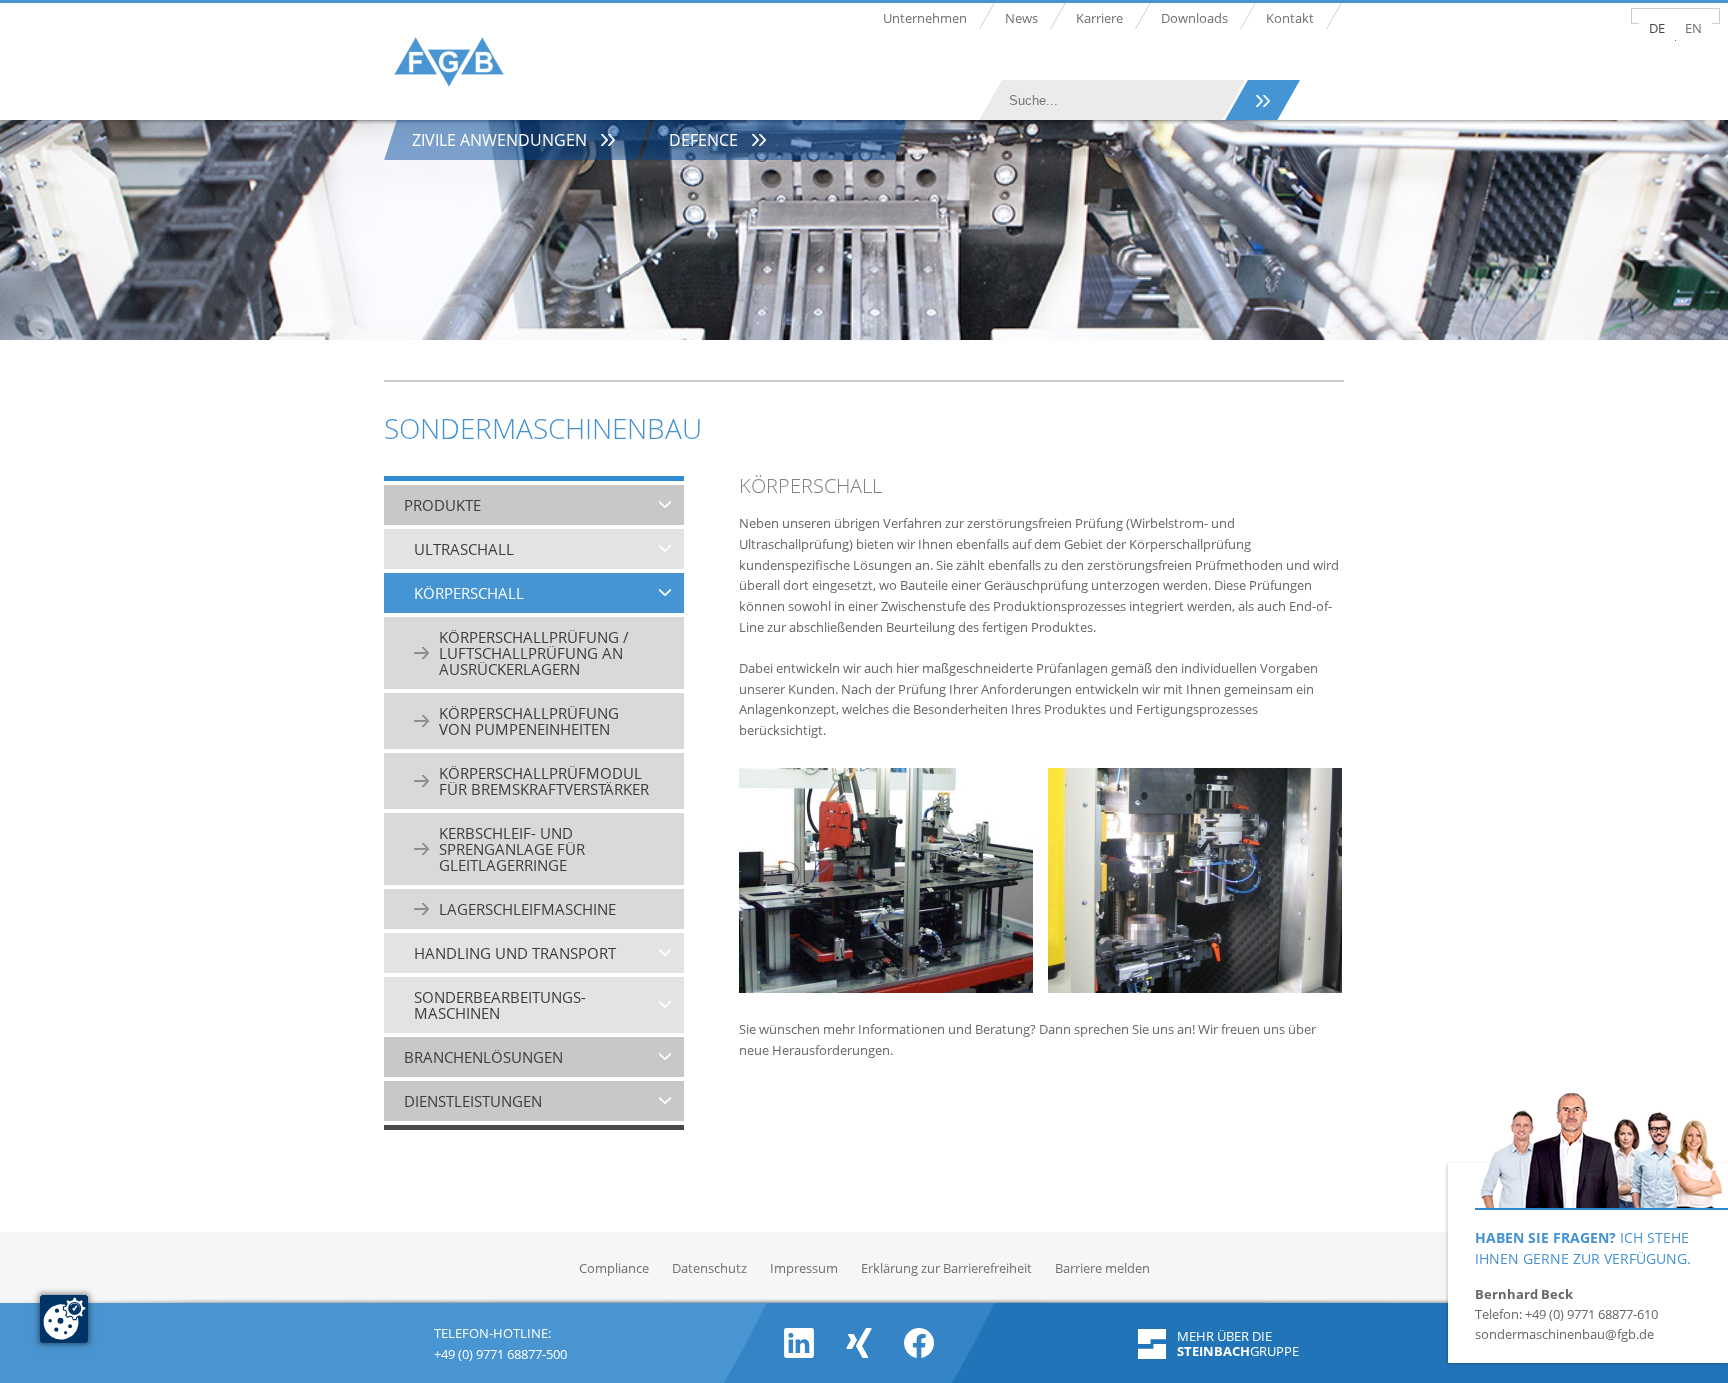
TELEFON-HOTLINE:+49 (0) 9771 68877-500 (500, 1341)
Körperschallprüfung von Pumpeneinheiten (529, 721)
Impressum (804, 1268)
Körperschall (469, 593)
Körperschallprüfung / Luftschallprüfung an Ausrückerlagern (534, 653)
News (1021, 18)
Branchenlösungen (483, 1057)
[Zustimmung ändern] (64, 1319)
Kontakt (1290, 18)
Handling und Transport (515, 953)
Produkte (442, 505)
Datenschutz (709, 1268)
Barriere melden (1102, 1268)
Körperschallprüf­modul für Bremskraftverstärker (544, 781)
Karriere (1099, 18)
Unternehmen (925, 18)
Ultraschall (464, 549)
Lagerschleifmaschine (527, 909)
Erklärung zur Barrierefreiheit (946, 1268)
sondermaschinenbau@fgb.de (1564, 1334)
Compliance (614, 1268)
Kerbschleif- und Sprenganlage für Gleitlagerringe (512, 849)
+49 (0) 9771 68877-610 (1591, 1314)
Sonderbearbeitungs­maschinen (500, 1005)
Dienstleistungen (473, 1101)
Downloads (1194, 18)
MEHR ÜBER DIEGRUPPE (1238, 1344)
